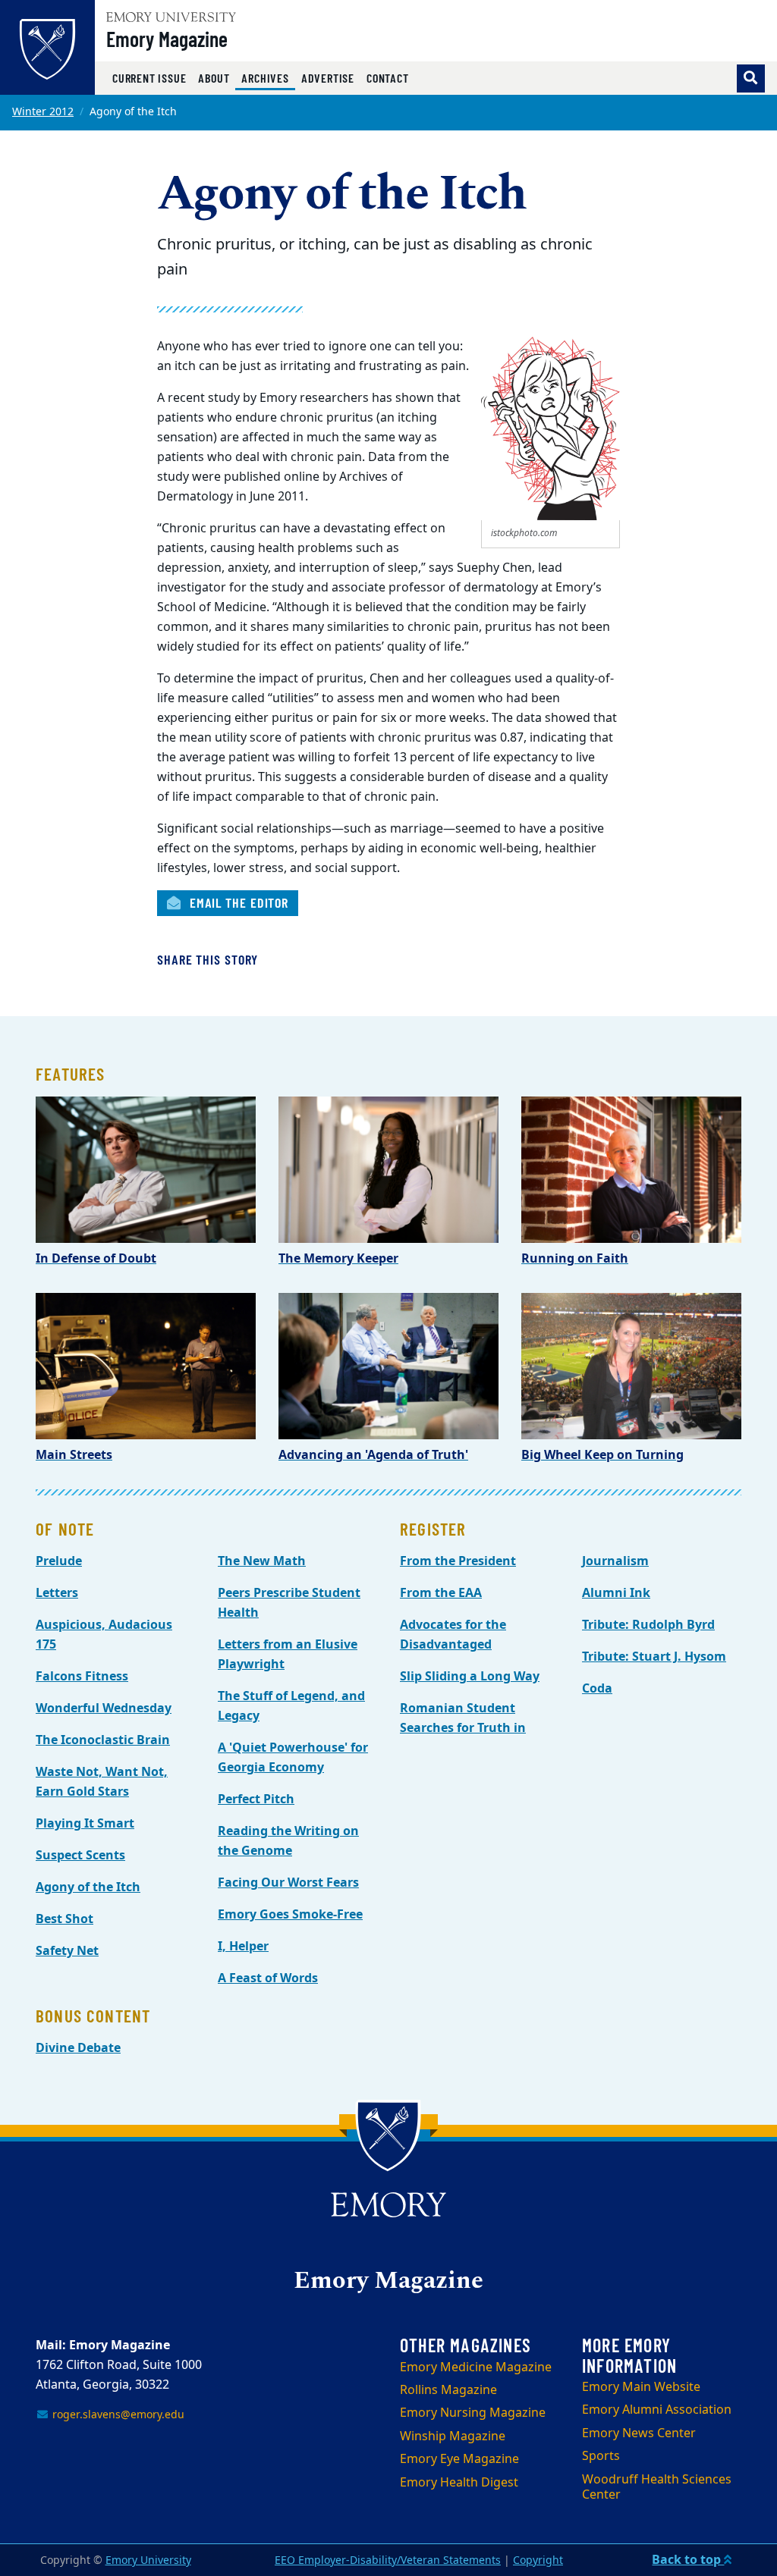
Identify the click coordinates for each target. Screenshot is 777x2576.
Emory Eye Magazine (459, 2459)
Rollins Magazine (448, 2390)
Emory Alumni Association (657, 2410)
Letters (57, 1593)
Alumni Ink (616, 1593)
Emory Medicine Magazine (476, 2367)
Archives (268, 77)
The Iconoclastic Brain (103, 1740)
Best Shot (64, 1919)
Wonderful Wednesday (104, 1708)
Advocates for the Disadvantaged (453, 1635)
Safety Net (67, 1951)
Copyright (538, 2560)
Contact (388, 78)
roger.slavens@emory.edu (117, 2415)
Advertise (328, 78)
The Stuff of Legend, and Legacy (291, 1706)
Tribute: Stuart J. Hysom (654, 1657)
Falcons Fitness (82, 1677)
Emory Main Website (641, 2387)
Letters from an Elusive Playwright (288, 1655)
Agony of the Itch (88, 1887)
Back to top (688, 2560)
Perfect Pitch (256, 1799)
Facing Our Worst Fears (288, 1883)
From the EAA (441, 1593)
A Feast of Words (268, 1978)
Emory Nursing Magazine (473, 2413)
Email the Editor (237, 902)
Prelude (59, 1561)
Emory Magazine (167, 39)
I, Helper (243, 1947)
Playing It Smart (85, 1824)
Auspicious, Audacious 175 (104, 1635)
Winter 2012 (43, 112)
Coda (597, 1689)
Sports (601, 2456)
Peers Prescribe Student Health (289, 1603)
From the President (458, 1561)
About (214, 78)
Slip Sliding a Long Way (470, 1677)
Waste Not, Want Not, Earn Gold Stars (102, 1782)
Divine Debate (78, 2048)
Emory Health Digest (459, 2483)
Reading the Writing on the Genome (288, 1841)
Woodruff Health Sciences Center (657, 2488)
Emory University (148, 2560)
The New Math (262, 1561)
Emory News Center (639, 2433)
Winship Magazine (453, 2436)
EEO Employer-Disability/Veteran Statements (388, 2560)
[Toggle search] (751, 78)
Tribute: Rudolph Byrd (648, 1625)
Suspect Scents (80, 1856)
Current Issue (149, 78)
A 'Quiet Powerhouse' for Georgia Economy (293, 1758)
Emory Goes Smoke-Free (290, 1915)
